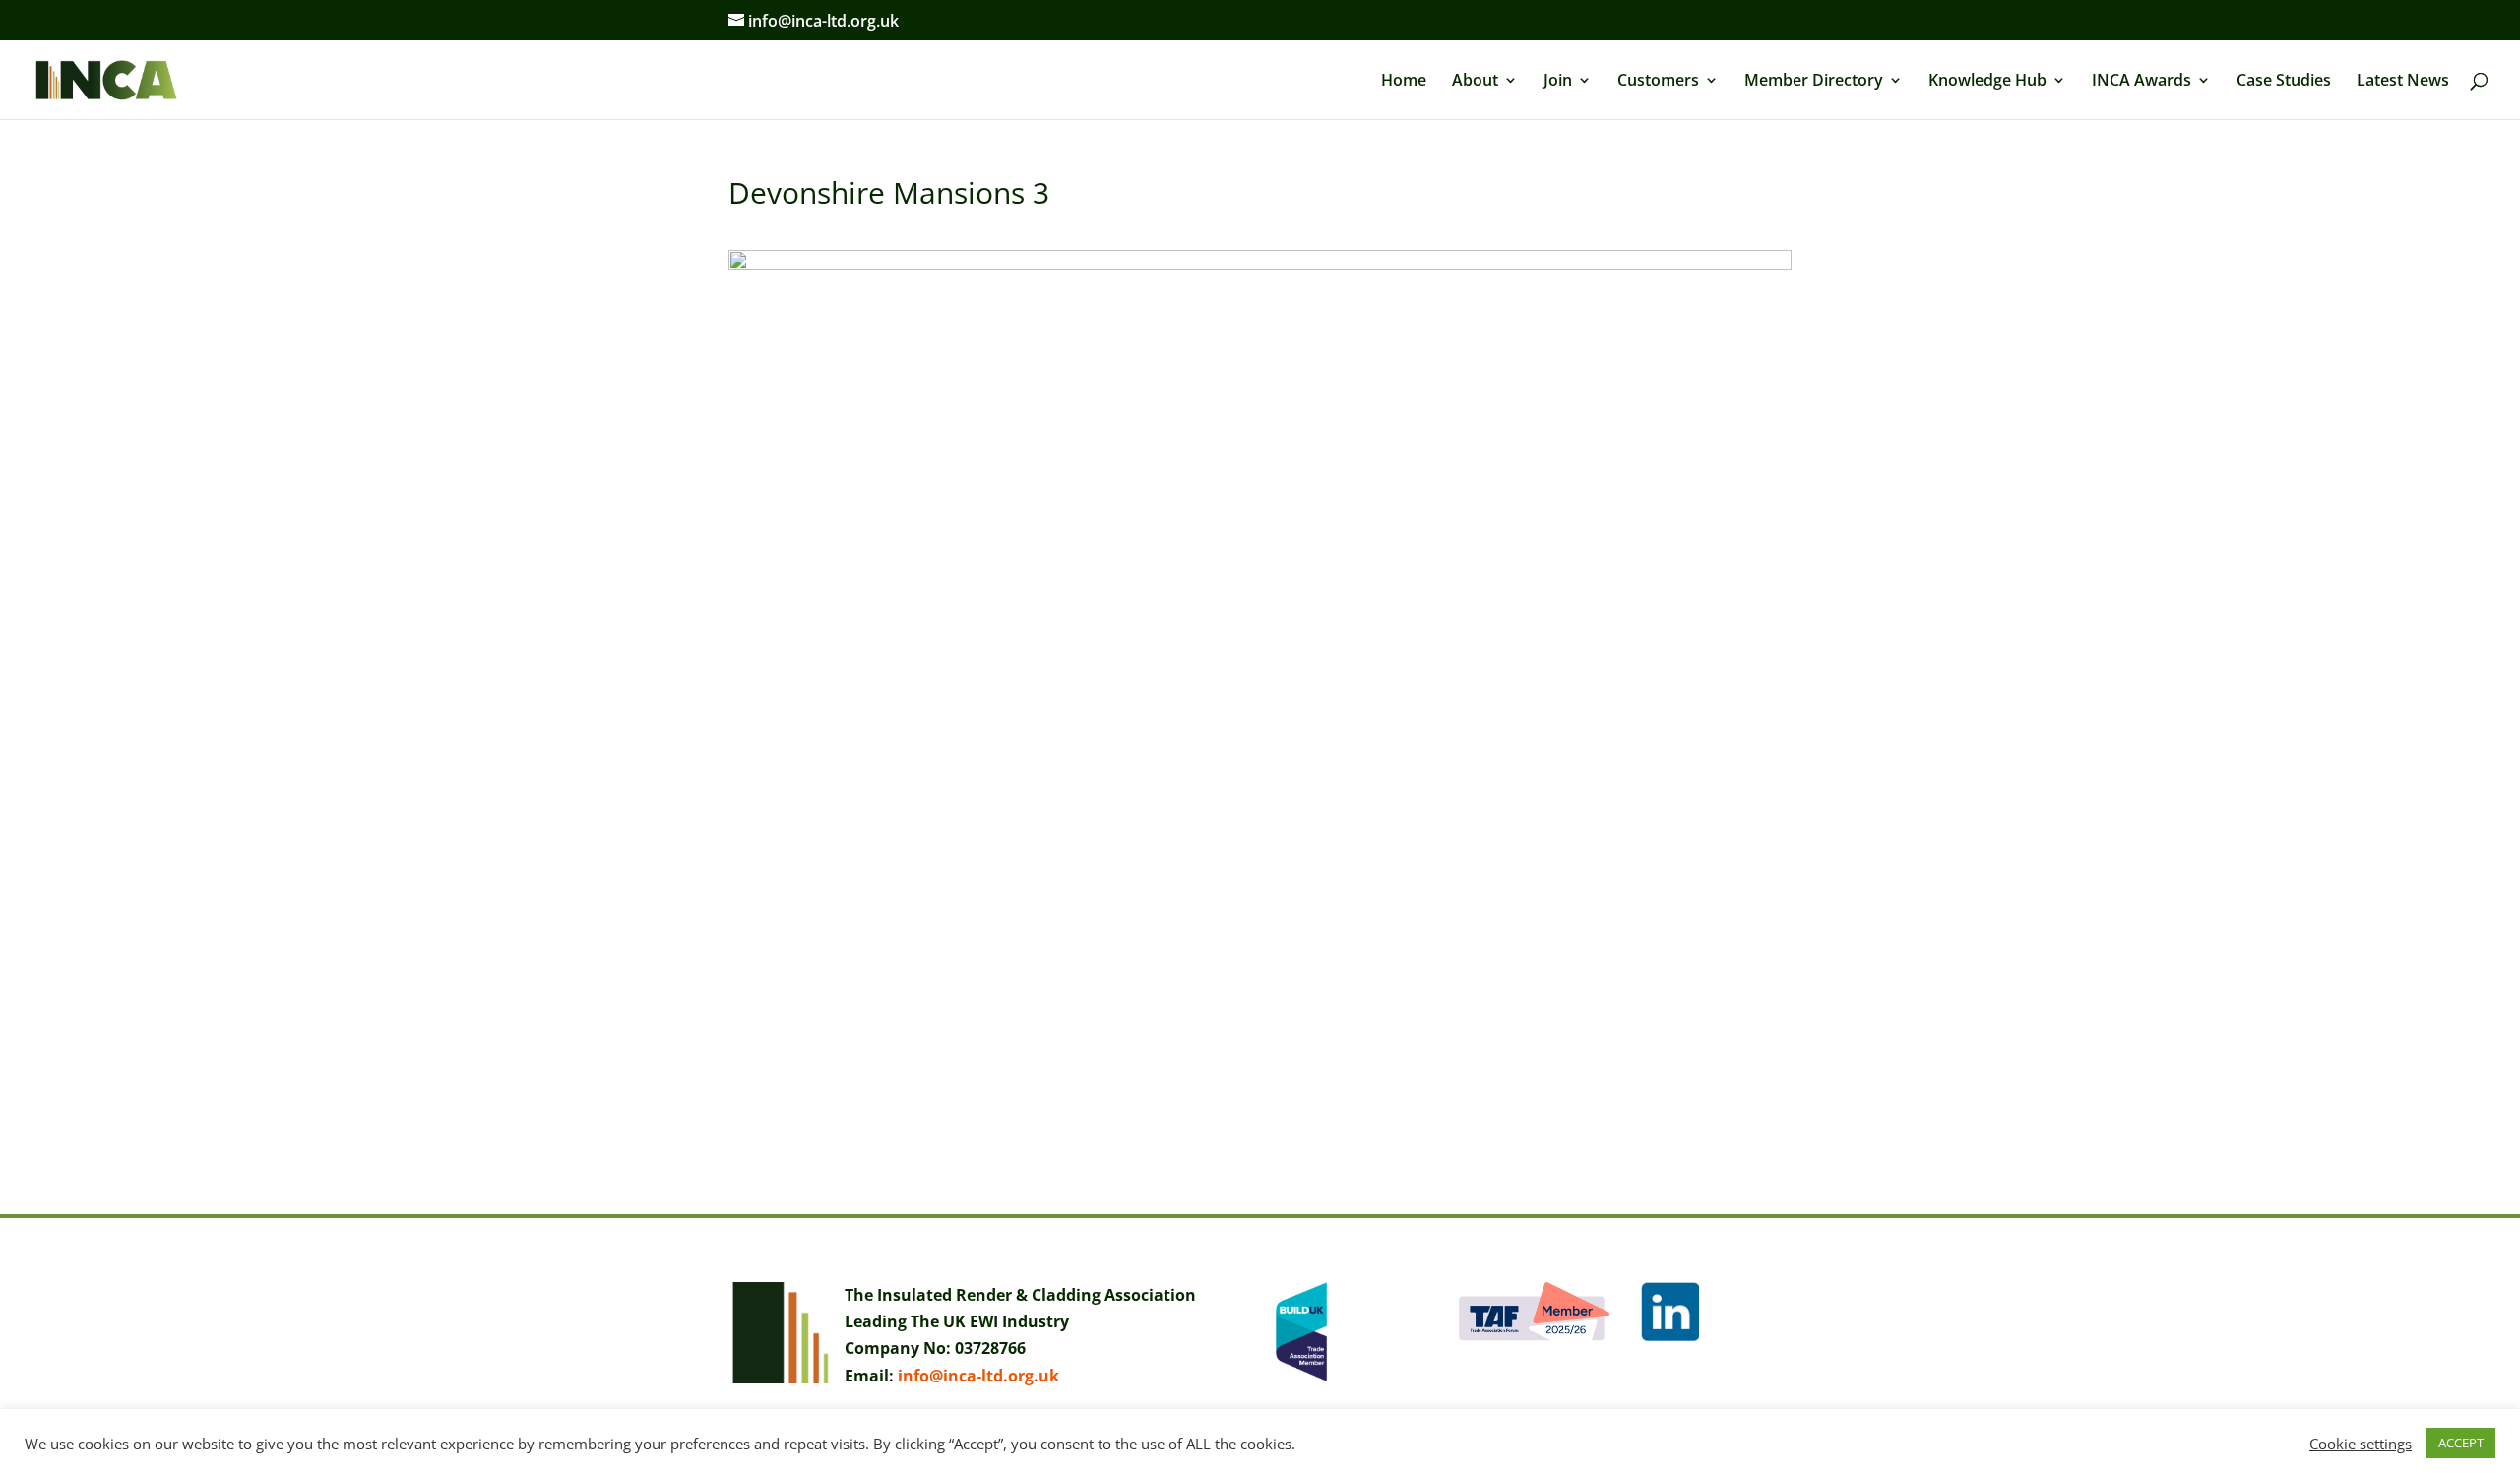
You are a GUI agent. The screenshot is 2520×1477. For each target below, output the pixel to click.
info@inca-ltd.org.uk (978, 1376)
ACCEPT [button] (2461, 1443)
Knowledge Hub (1987, 82)
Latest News (2403, 82)
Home (1404, 82)
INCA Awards (2142, 82)
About (1475, 82)
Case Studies (2284, 82)
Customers (1658, 82)
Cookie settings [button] (2361, 1444)
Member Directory (1814, 82)
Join (1558, 82)
